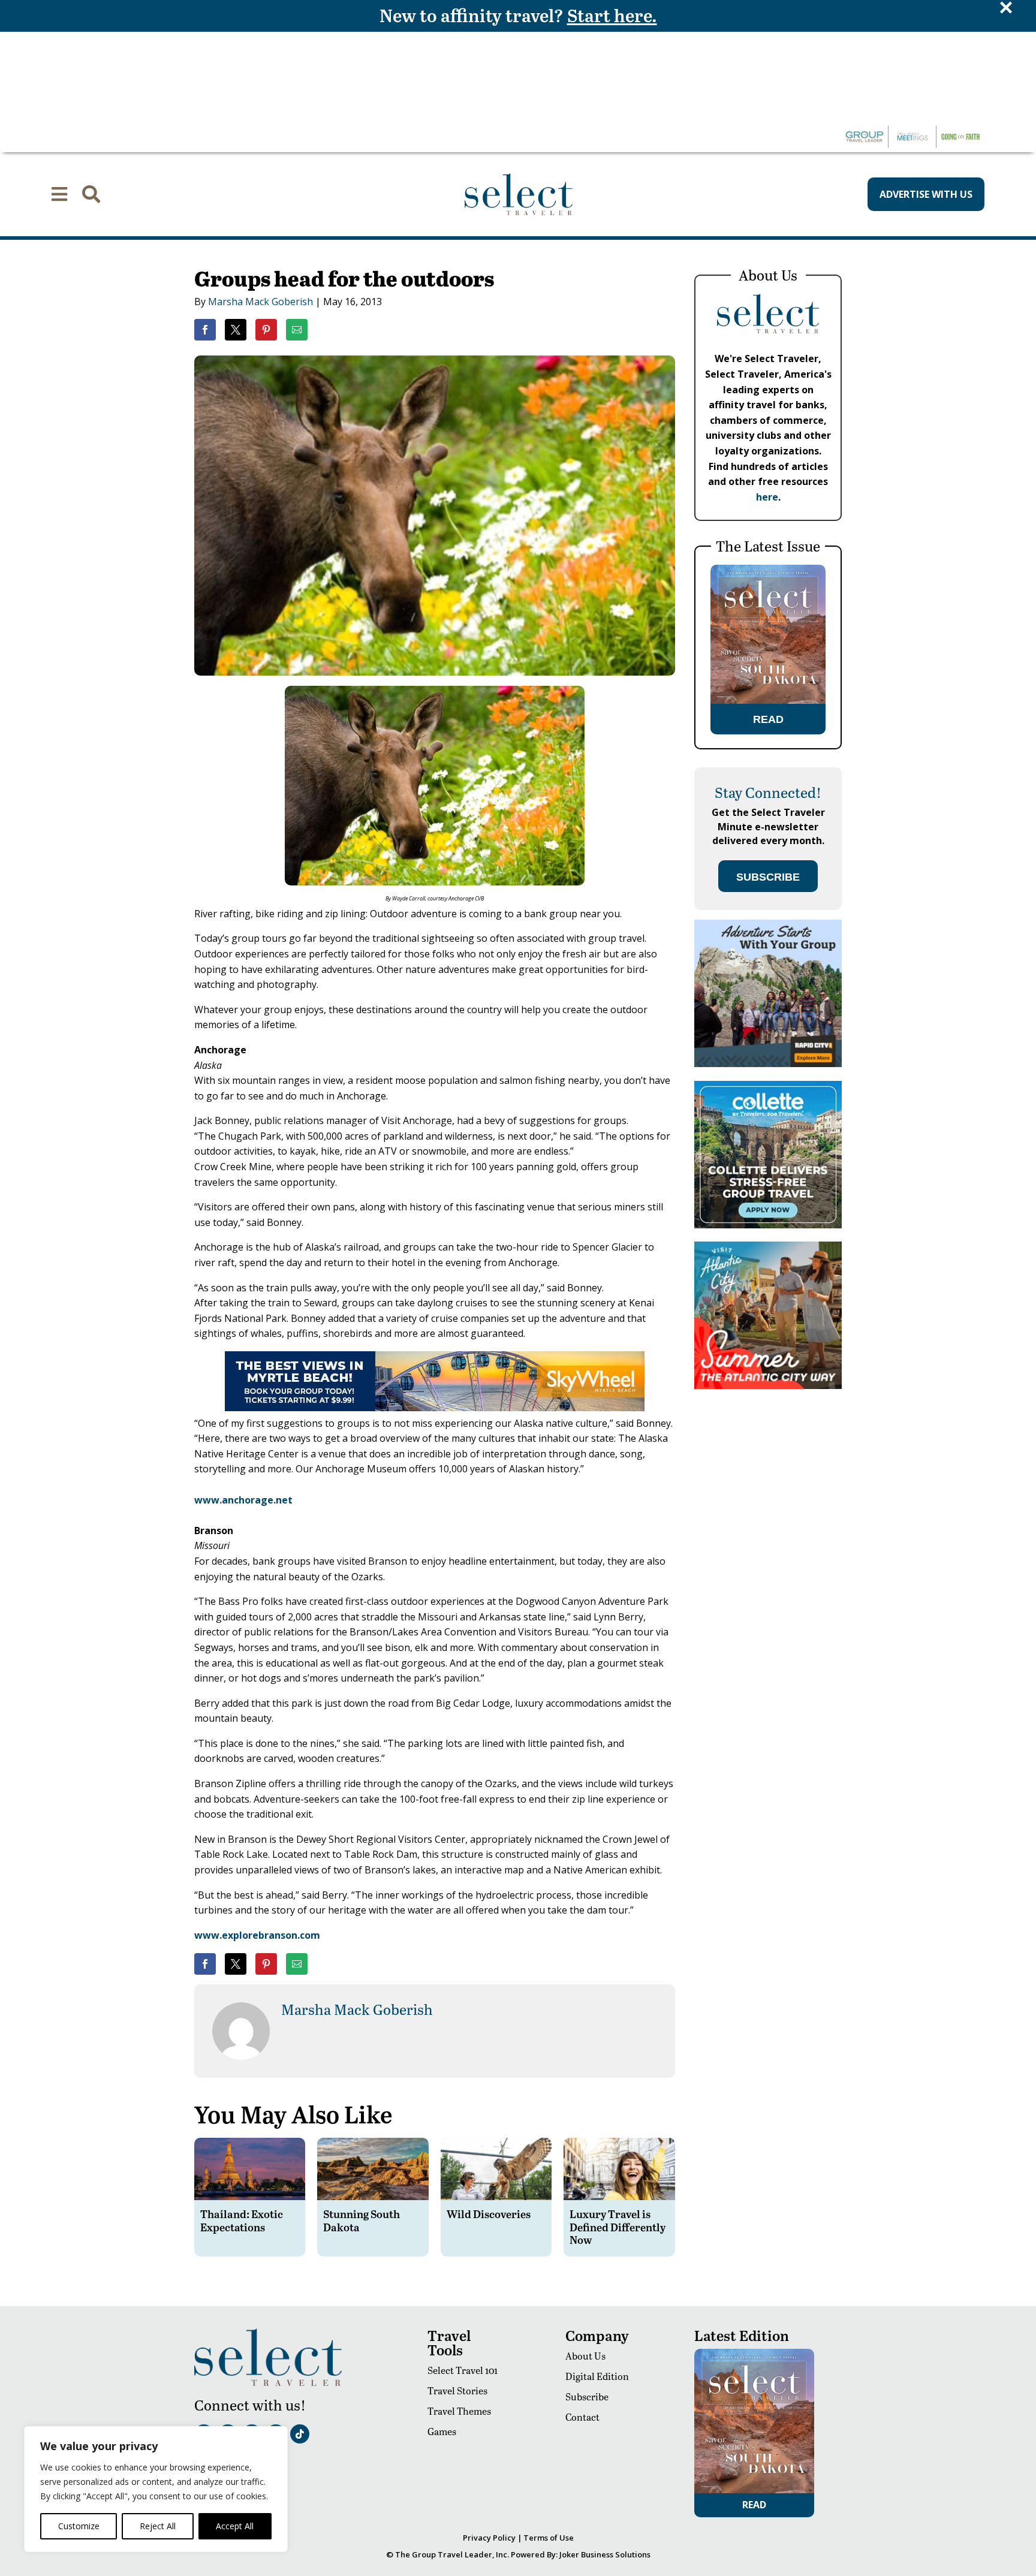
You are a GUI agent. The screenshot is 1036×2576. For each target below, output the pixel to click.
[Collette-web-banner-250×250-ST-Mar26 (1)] (768, 1225)
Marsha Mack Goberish (260, 302)
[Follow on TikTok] (300, 2434)
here (767, 497)
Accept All (235, 2526)
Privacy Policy (489, 2538)
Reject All (158, 2526)
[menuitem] (59, 194)
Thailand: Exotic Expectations (242, 2220)
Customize (79, 2526)
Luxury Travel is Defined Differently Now (618, 2226)
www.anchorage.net (243, 1500)
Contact (582, 2417)
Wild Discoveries (489, 2214)
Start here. (612, 15)
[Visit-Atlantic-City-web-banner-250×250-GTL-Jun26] (768, 1386)
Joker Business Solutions (605, 2554)
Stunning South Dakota (362, 2220)
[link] (205, 330)
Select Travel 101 (463, 2370)
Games (442, 2431)
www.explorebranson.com (257, 1935)
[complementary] (156, 2489)
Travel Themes (459, 2411)
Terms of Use (549, 2538)
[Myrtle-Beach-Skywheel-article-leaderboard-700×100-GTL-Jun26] (435, 1408)
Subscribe (587, 2396)
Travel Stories (457, 2390)
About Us (585, 2356)
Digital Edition (597, 2376)
